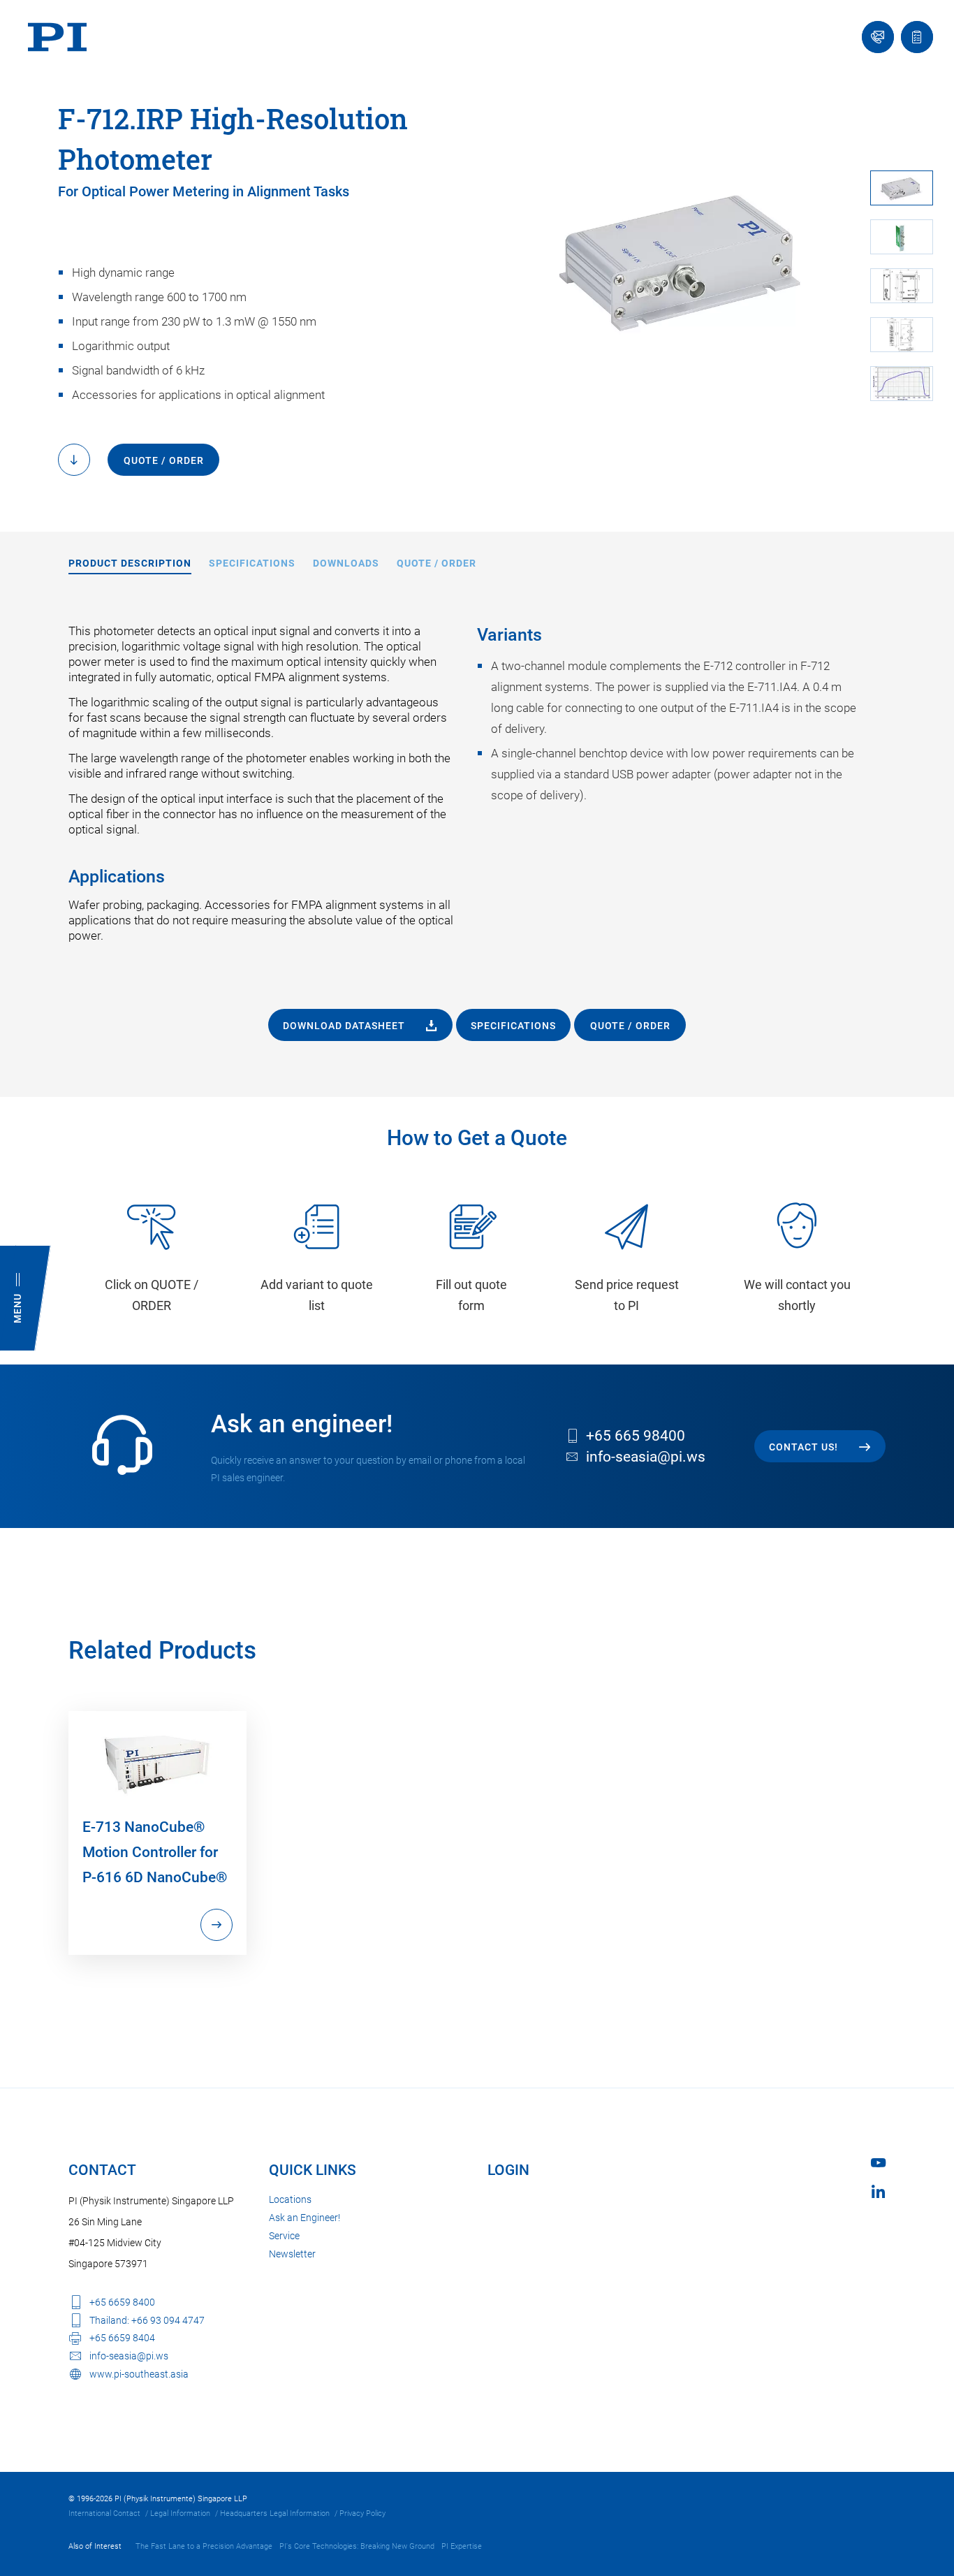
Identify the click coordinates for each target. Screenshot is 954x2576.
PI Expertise (462, 2546)
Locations (290, 2199)
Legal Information (180, 2513)
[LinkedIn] (878, 2191)
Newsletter (292, 2254)
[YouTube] (878, 2163)
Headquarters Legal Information (275, 2513)
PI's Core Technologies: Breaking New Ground (357, 2546)
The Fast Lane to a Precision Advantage (204, 2546)
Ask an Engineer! (304, 2218)
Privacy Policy (362, 2513)
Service (284, 2236)
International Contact (104, 2513)
